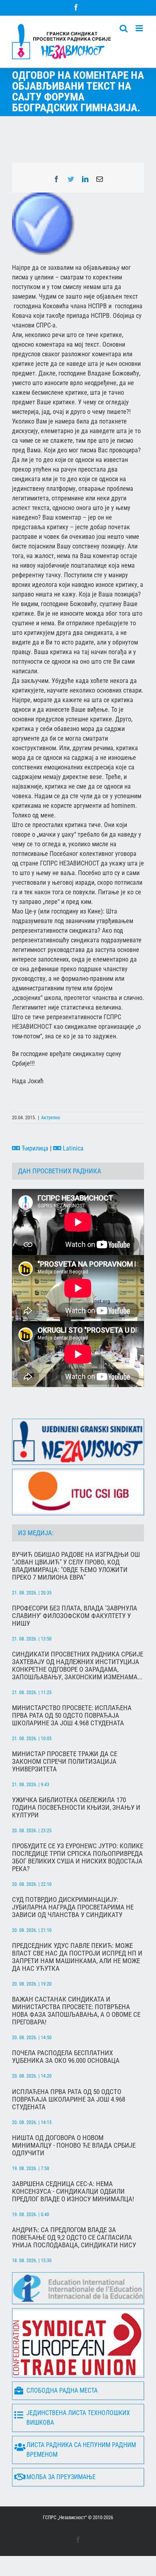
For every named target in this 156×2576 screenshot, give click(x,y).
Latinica (72, 1148)
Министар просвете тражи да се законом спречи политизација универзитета (65, 1762)
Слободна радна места (62, 2390)
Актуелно (51, 1118)
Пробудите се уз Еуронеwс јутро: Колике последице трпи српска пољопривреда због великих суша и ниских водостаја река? (78, 1857)
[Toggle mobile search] (124, 28)
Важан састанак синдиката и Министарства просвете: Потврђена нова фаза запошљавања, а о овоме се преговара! (76, 2011)
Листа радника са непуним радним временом (81, 2450)
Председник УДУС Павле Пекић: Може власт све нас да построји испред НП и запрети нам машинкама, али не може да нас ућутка (77, 1957)
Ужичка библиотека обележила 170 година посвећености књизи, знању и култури (76, 1808)
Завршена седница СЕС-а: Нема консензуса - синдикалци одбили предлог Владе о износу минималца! (73, 2192)
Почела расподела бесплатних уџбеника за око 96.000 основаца (66, 2057)
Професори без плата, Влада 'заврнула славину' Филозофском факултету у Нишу (75, 1616)
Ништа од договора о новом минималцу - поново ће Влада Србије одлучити (74, 2145)
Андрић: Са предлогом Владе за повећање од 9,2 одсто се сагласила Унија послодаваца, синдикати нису (74, 2238)
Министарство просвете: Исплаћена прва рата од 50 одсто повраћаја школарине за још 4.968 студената (72, 1716)
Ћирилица (34, 1148)
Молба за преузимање (61, 2477)
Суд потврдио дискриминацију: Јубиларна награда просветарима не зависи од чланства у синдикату (73, 1907)
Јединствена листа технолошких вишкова (78, 2418)
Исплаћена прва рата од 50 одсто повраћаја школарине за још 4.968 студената (69, 2099)
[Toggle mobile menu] (140, 28)
